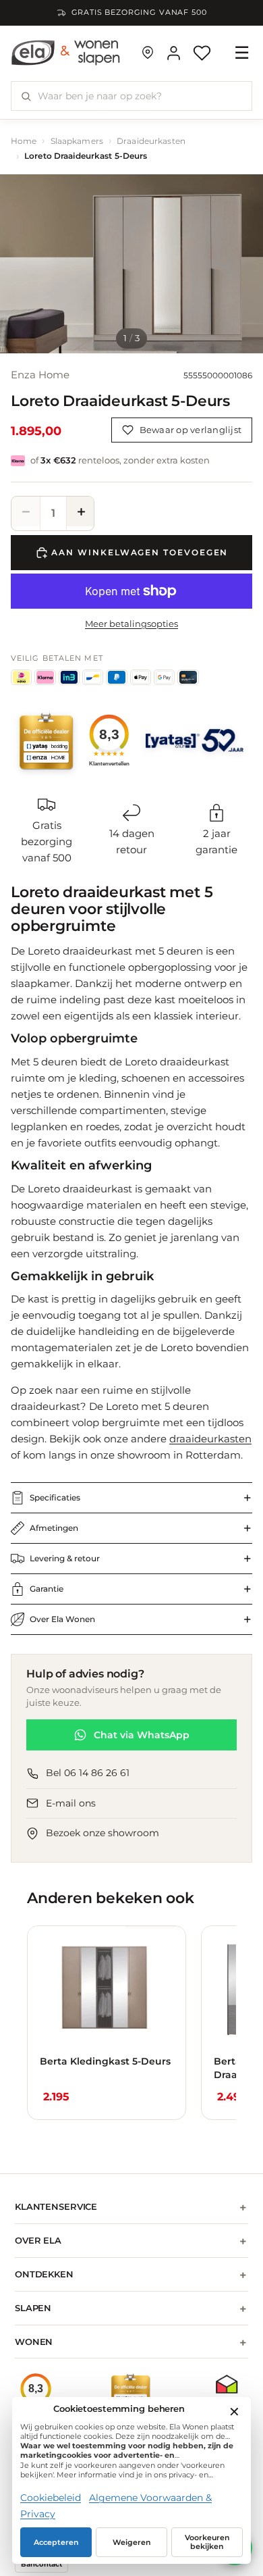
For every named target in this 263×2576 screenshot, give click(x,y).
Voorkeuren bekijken (207, 2542)
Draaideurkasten (151, 141)
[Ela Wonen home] (66, 53)
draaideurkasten (210, 1439)
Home (24, 141)
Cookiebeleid (51, 2498)
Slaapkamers (77, 141)
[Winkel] (148, 53)
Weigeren (132, 2543)
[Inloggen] (174, 53)
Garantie (47, 1589)
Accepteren (56, 2543)
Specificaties (55, 1497)
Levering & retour (65, 1558)
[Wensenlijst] (202, 53)
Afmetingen (54, 1528)
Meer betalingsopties (131, 624)
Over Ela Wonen (62, 1619)
